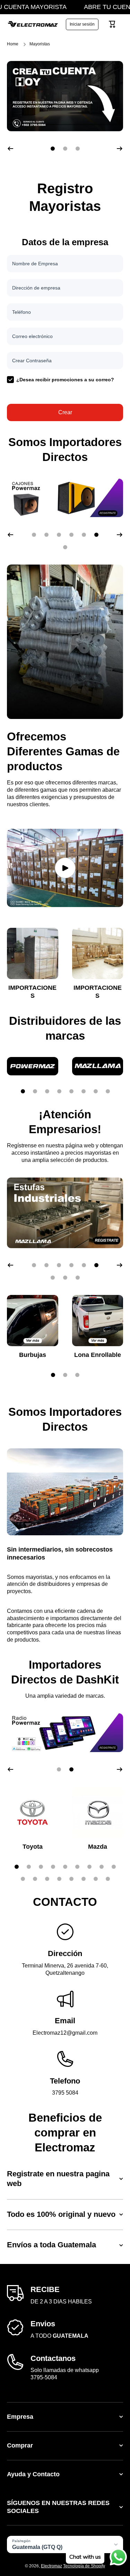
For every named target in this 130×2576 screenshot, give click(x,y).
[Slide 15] (84, 1879)
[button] (112, 24)
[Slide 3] (47, 1091)
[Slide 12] (47, 1879)
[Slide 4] (59, 1091)
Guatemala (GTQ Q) (37, 2547)
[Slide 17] (108, 1879)
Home (13, 44)
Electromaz (51, 2566)
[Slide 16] (96, 1879)
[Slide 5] (71, 1091)
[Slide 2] (35, 1091)
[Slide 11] (35, 1879)
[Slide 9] (114, 1867)
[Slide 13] (59, 1879)
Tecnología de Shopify (84, 2566)
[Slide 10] (23, 1879)
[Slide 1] (23, 1091)
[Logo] (33, 24)
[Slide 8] (108, 1091)
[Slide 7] (96, 1091)
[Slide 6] (84, 1091)
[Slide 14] (71, 1879)
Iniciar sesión (82, 24)
